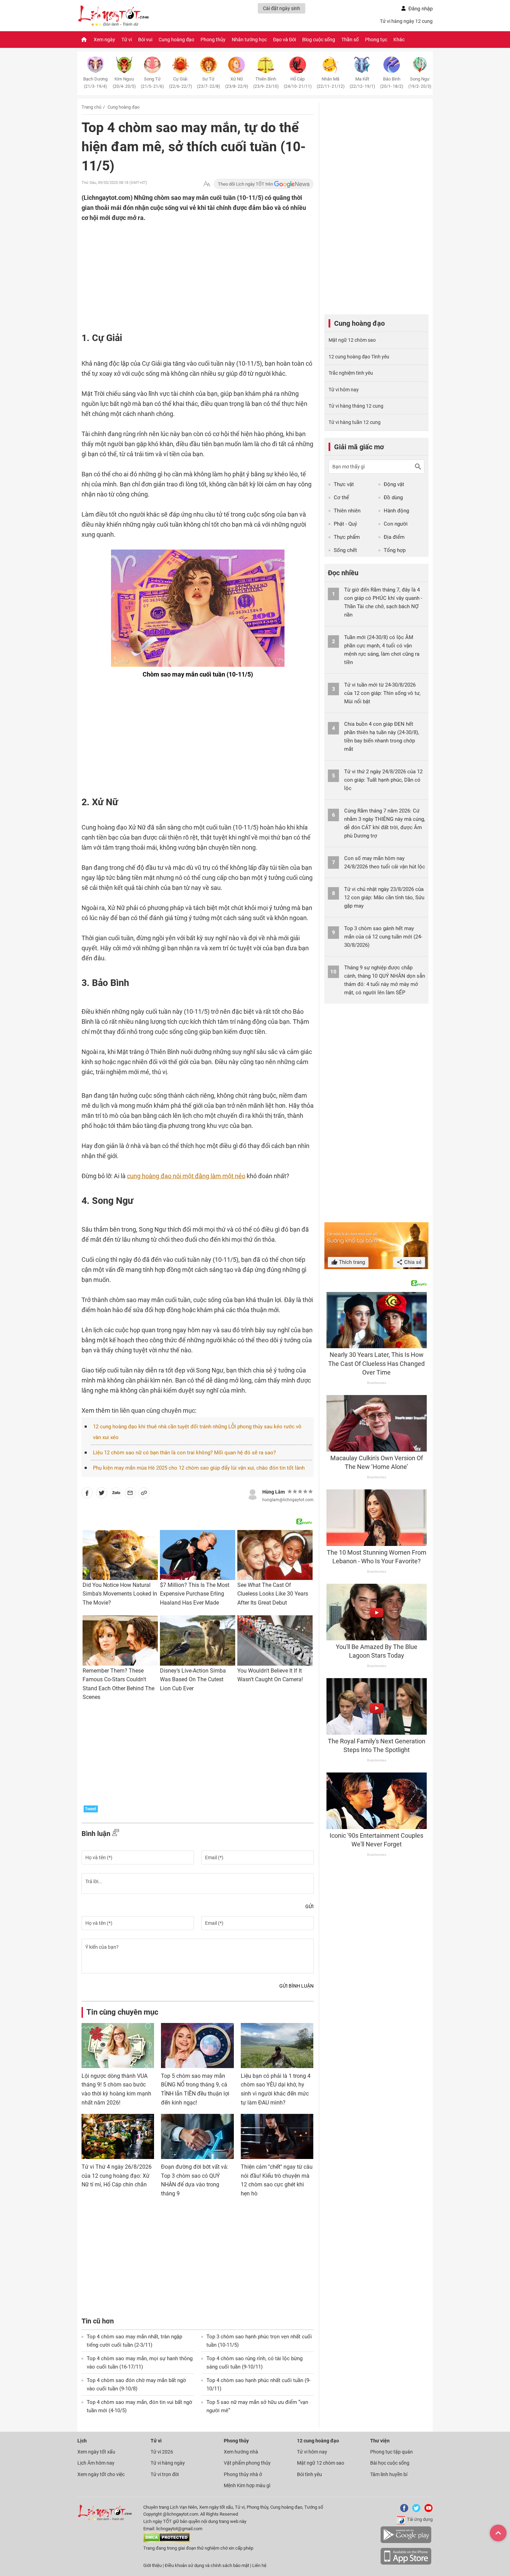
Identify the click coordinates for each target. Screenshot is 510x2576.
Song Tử (152, 83)
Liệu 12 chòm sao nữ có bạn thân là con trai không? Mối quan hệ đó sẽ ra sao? (184, 1453)
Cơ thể (341, 498)
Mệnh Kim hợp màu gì (247, 2485)
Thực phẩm (347, 537)
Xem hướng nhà (241, 2452)
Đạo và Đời (284, 40)
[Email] (130, 1494)
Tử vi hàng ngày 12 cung (406, 21)
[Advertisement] (184, 268)
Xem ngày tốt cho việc (101, 2474)
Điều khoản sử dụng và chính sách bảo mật (207, 2565)
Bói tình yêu (309, 2474)
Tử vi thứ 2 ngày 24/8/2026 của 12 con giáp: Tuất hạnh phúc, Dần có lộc (383, 780)
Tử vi (127, 40)
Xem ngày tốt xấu (96, 2452)
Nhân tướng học (249, 40)
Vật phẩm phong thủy (247, 2463)
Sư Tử (209, 83)
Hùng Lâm (274, 1492)
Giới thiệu (152, 2565)
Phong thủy (213, 40)
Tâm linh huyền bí (389, 2474)
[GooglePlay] (406, 2542)
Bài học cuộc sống (390, 2463)
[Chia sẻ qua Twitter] (102, 1494)
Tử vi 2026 (162, 2452)
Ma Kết (362, 83)
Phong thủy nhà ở (243, 2474)
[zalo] (116, 1494)
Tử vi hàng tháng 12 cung (356, 406)
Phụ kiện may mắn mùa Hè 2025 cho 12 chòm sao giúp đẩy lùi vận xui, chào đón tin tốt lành (199, 1468)
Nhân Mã (331, 83)
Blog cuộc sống (319, 40)
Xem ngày (104, 40)
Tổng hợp (395, 550)
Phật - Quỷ (345, 524)
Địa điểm (394, 537)
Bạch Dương (95, 83)
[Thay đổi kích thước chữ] (207, 184)
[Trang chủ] (84, 40)
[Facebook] (403, 2511)
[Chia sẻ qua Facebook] (87, 1494)
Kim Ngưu (124, 83)
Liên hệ (259, 2565)
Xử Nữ (237, 83)
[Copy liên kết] (144, 1494)
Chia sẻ (412, 1262)
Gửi (309, 1906)
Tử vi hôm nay (344, 390)
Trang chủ (91, 107)
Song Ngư (420, 83)
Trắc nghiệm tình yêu (351, 373)
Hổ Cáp (298, 83)
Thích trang (351, 1262)
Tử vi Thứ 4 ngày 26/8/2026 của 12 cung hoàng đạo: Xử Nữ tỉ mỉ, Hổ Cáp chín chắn (117, 2176)
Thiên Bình (266, 83)
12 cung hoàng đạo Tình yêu (359, 357)
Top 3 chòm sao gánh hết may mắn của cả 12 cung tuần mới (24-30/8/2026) (383, 937)
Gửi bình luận (296, 1986)
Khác (399, 40)
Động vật (394, 484)
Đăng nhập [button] (420, 9)
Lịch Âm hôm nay (96, 2463)
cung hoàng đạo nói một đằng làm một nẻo (186, 1176)
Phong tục (376, 40)
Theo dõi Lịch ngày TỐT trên (246, 184)
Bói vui (145, 40)
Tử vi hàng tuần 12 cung (355, 422)
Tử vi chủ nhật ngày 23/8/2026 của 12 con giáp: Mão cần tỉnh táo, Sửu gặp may (384, 898)
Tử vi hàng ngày (168, 2463)
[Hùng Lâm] (253, 1494)
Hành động (396, 511)
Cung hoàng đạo (176, 40)
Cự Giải (180, 83)
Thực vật (344, 484)
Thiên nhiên (347, 511)
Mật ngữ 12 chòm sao (352, 340)
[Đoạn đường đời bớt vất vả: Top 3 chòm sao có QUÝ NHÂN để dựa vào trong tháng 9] (197, 2136)
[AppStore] (406, 2563)
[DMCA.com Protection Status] (167, 2541)
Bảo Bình (392, 83)
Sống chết (345, 550)
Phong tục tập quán (392, 2452)
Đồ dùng (393, 498)
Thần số (350, 40)
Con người (396, 524)
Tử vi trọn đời (165, 2474)
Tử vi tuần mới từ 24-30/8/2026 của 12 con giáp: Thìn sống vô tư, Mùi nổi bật (382, 693)
